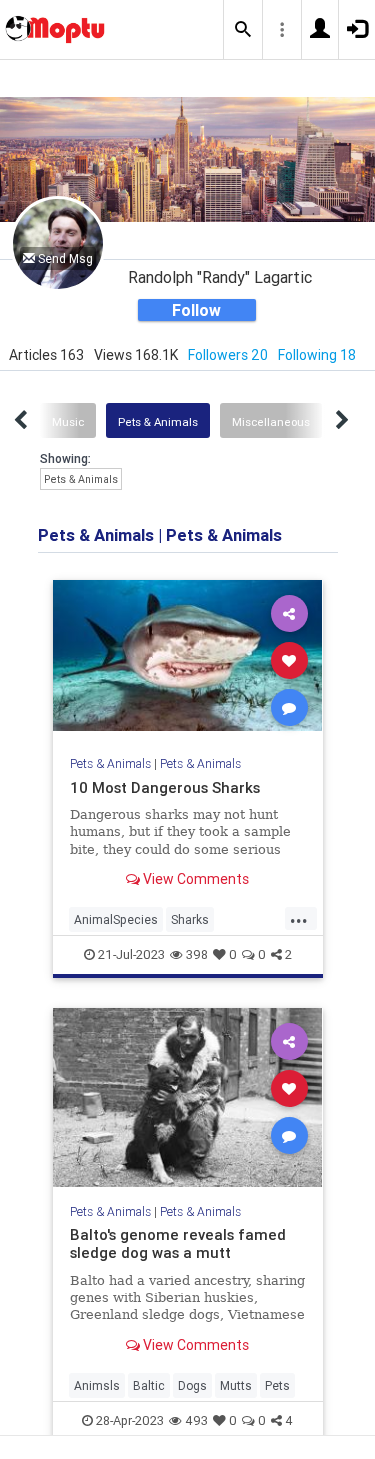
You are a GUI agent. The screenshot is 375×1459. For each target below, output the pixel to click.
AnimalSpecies (116, 919)
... (299, 918)
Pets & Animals (158, 422)
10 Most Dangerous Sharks (165, 787)
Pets (277, 1385)
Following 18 (317, 355)
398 (197, 954)
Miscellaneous (271, 422)
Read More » (188, 658)
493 (196, 1420)
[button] (243, 30)
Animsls (97, 1385)
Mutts (236, 1385)
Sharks (190, 919)
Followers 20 (228, 355)
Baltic (149, 1385)
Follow (196, 310)
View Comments (194, 879)
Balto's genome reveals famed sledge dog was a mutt (178, 1243)
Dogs (192, 1385)
